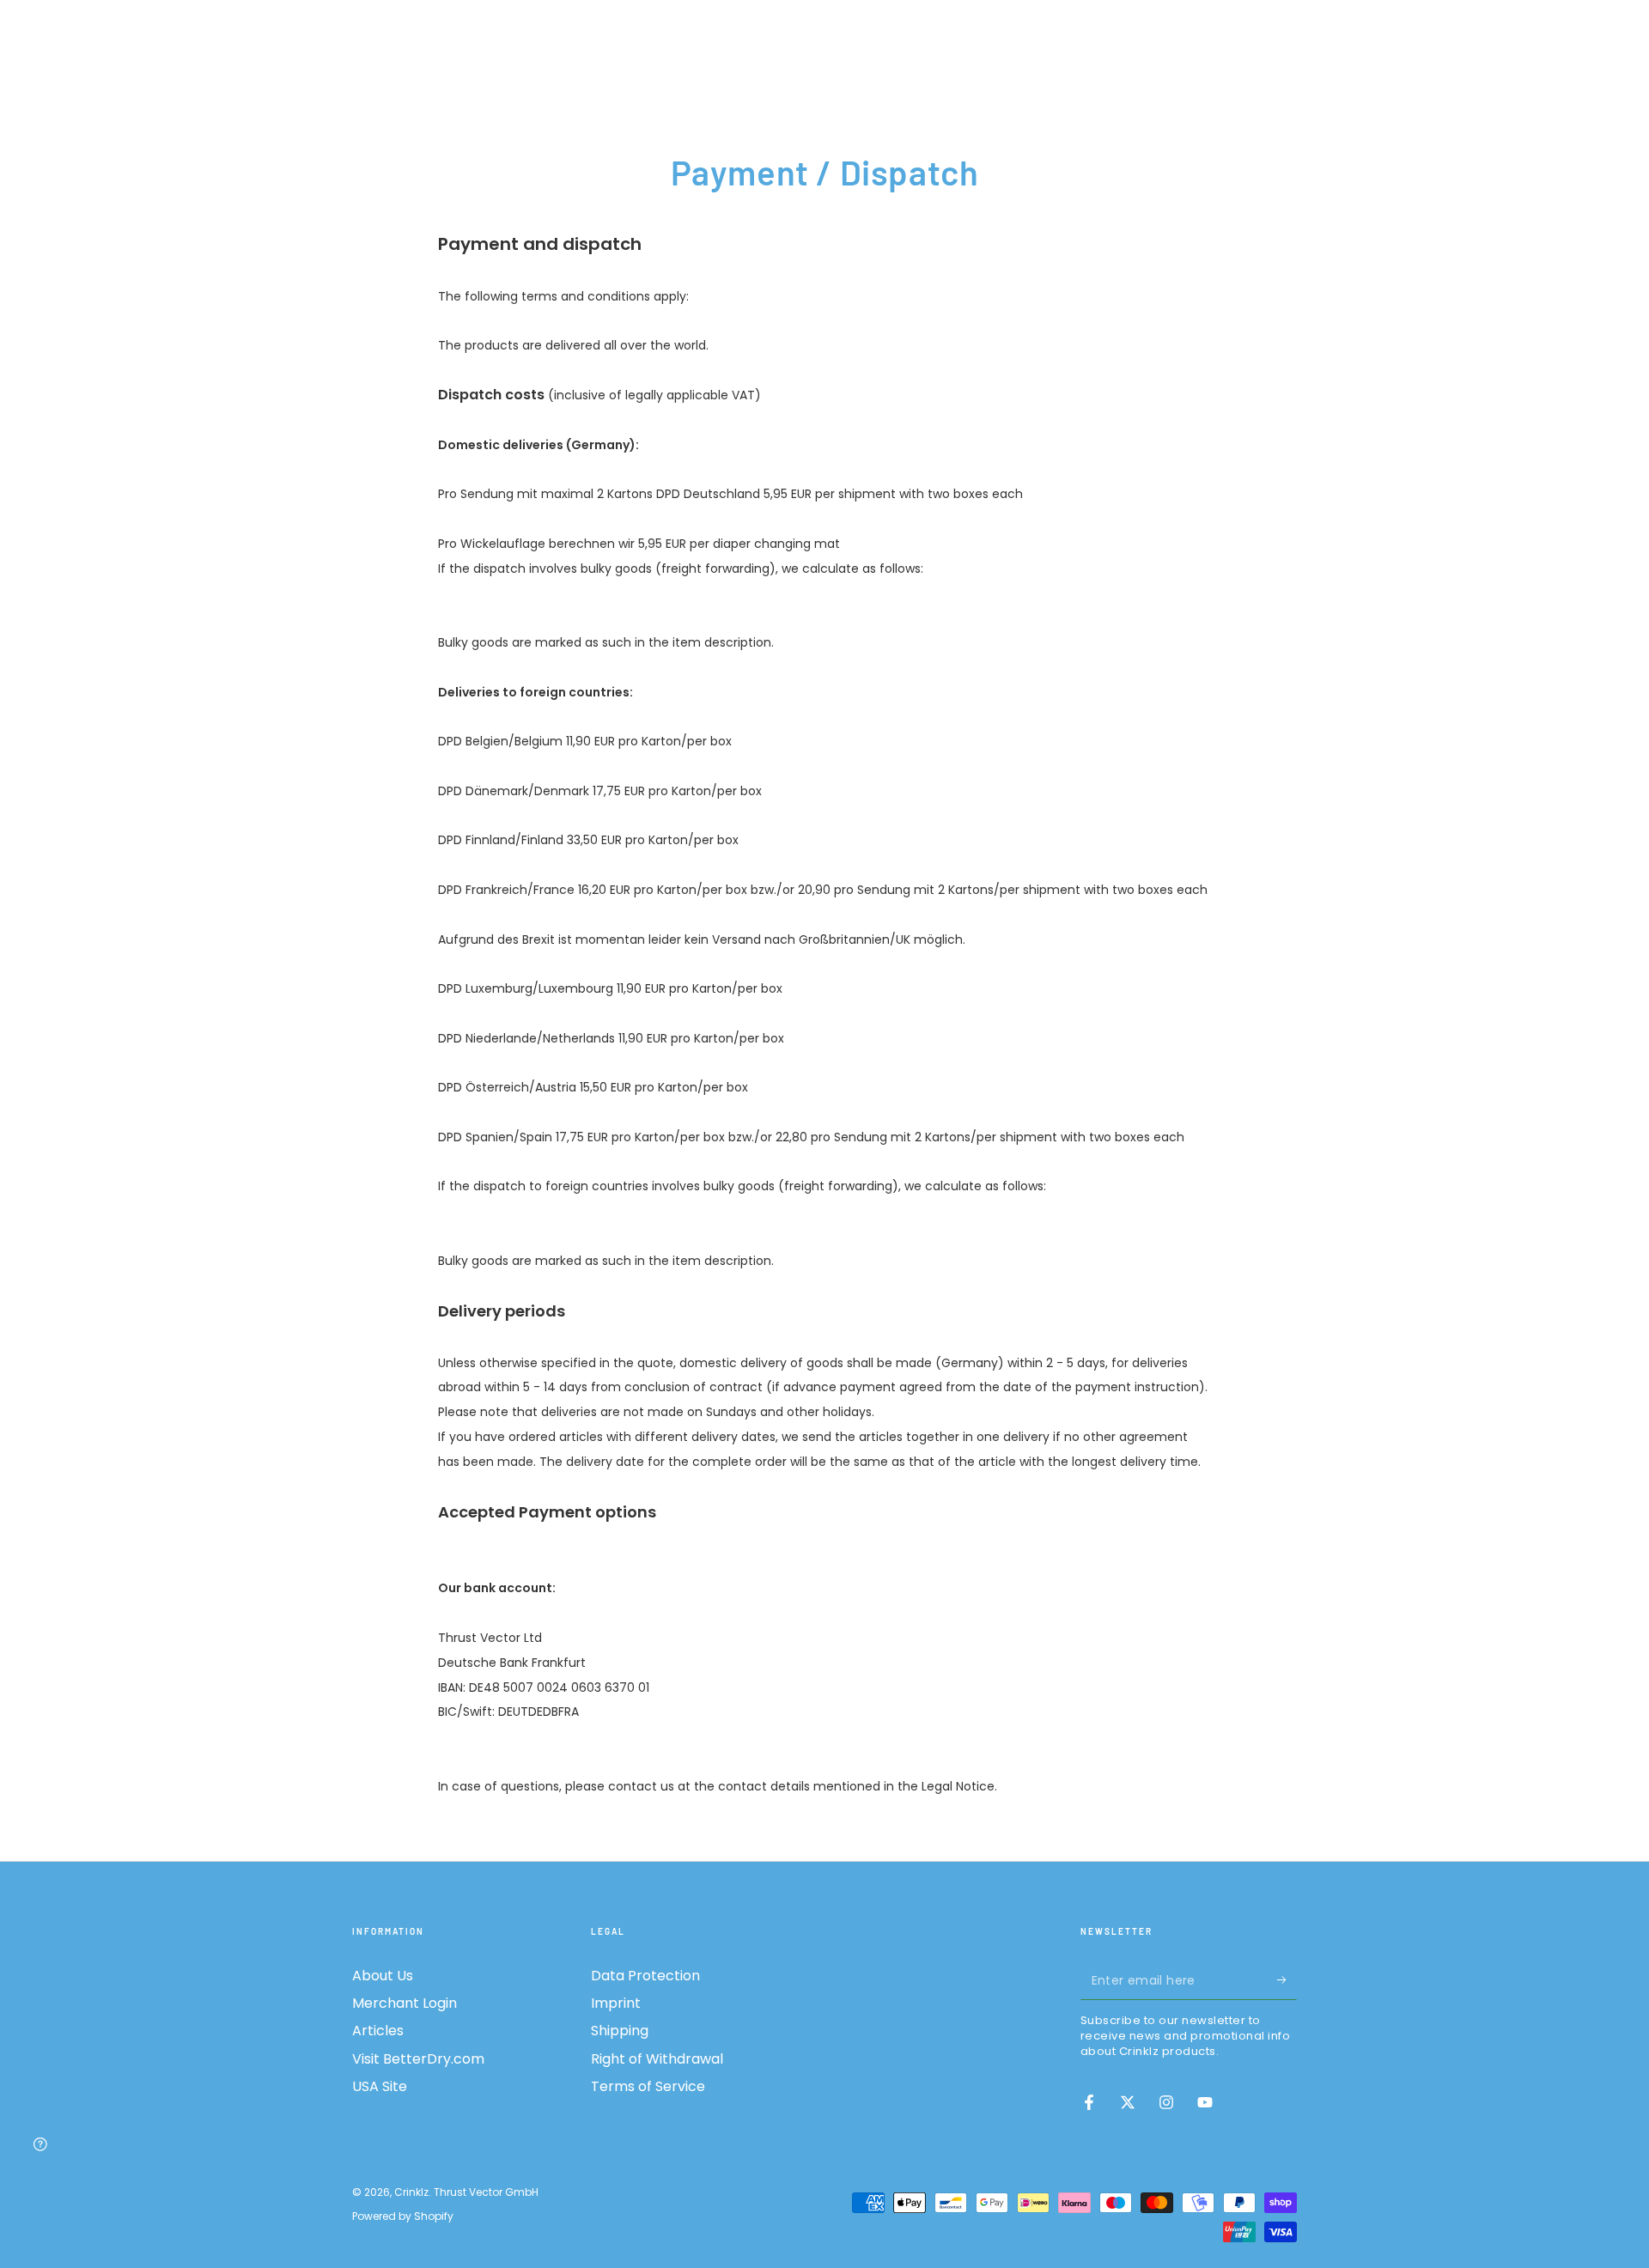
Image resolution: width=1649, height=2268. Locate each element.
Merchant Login (405, 2003)
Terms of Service (648, 2086)
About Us (383, 1976)
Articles (378, 2031)
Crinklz (411, 2192)
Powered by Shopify (403, 2216)
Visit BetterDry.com (418, 2059)
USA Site (380, 2086)
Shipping (620, 2031)
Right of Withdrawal (657, 2059)
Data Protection (645, 1976)
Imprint (616, 2003)
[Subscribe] (1287, 1980)
